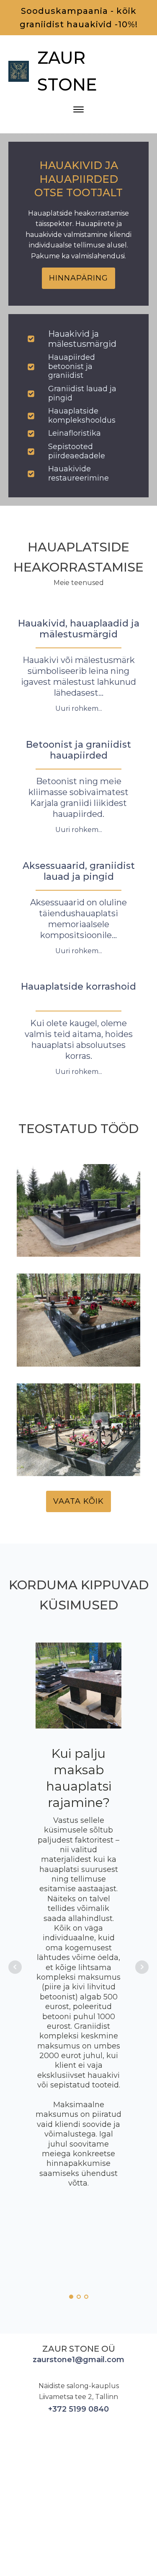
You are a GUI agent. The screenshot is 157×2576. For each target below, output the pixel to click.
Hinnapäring (78, 278)
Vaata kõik (78, 1501)
